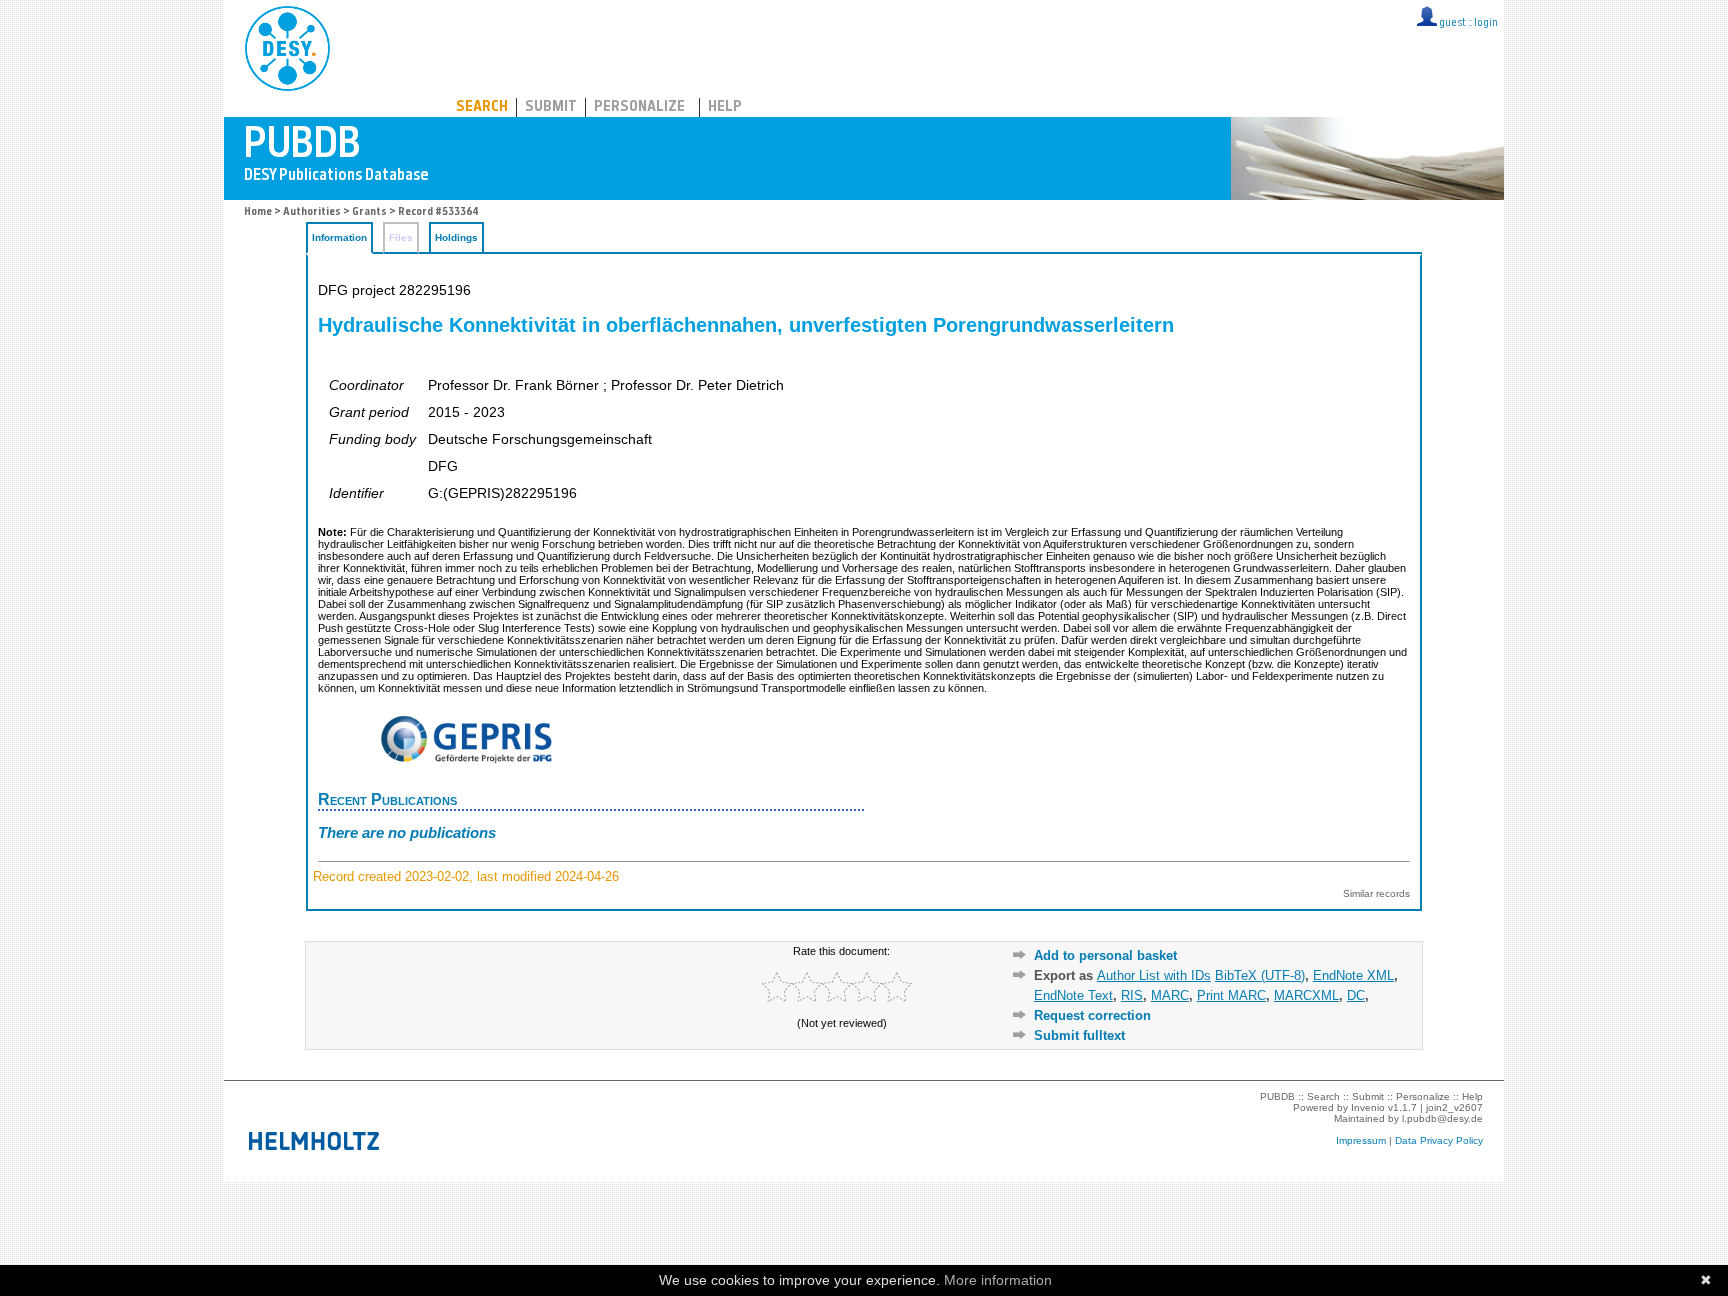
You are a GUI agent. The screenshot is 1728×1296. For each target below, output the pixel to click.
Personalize (639, 107)
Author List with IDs (1154, 975)
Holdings (456, 237)
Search (482, 107)
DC (1356, 995)
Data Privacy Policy (1439, 1140)
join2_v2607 (1454, 1107)
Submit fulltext (1079, 1035)
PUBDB (375, 45)
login (1486, 23)
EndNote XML (1353, 975)
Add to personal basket (1105, 955)
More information (998, 1280)
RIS (1132, 995)
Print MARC (1231, 995)
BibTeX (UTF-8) (1260, 975)
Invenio (1368, 1107)
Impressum (1361, 1140)
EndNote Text (1073, 995)
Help (725, 107)
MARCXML (1306, 995)
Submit (551, 107)
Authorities (312, 212)
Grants (369, 212)
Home (258, 212)
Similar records (1376, 893)
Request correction (1092, 1015)
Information (339, 237)
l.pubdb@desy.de (1442, 1118)
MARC (1170, 995)
